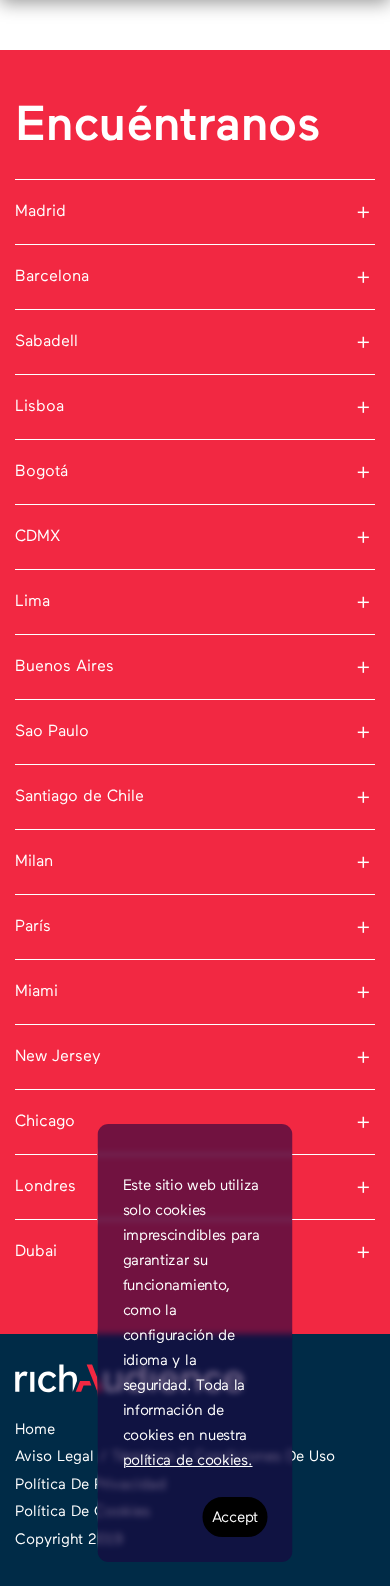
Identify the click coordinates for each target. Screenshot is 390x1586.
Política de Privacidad (90, 1484)
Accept (235, 1517)
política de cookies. (188, 1460)
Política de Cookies (82, 1511)
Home (35, 1429)
